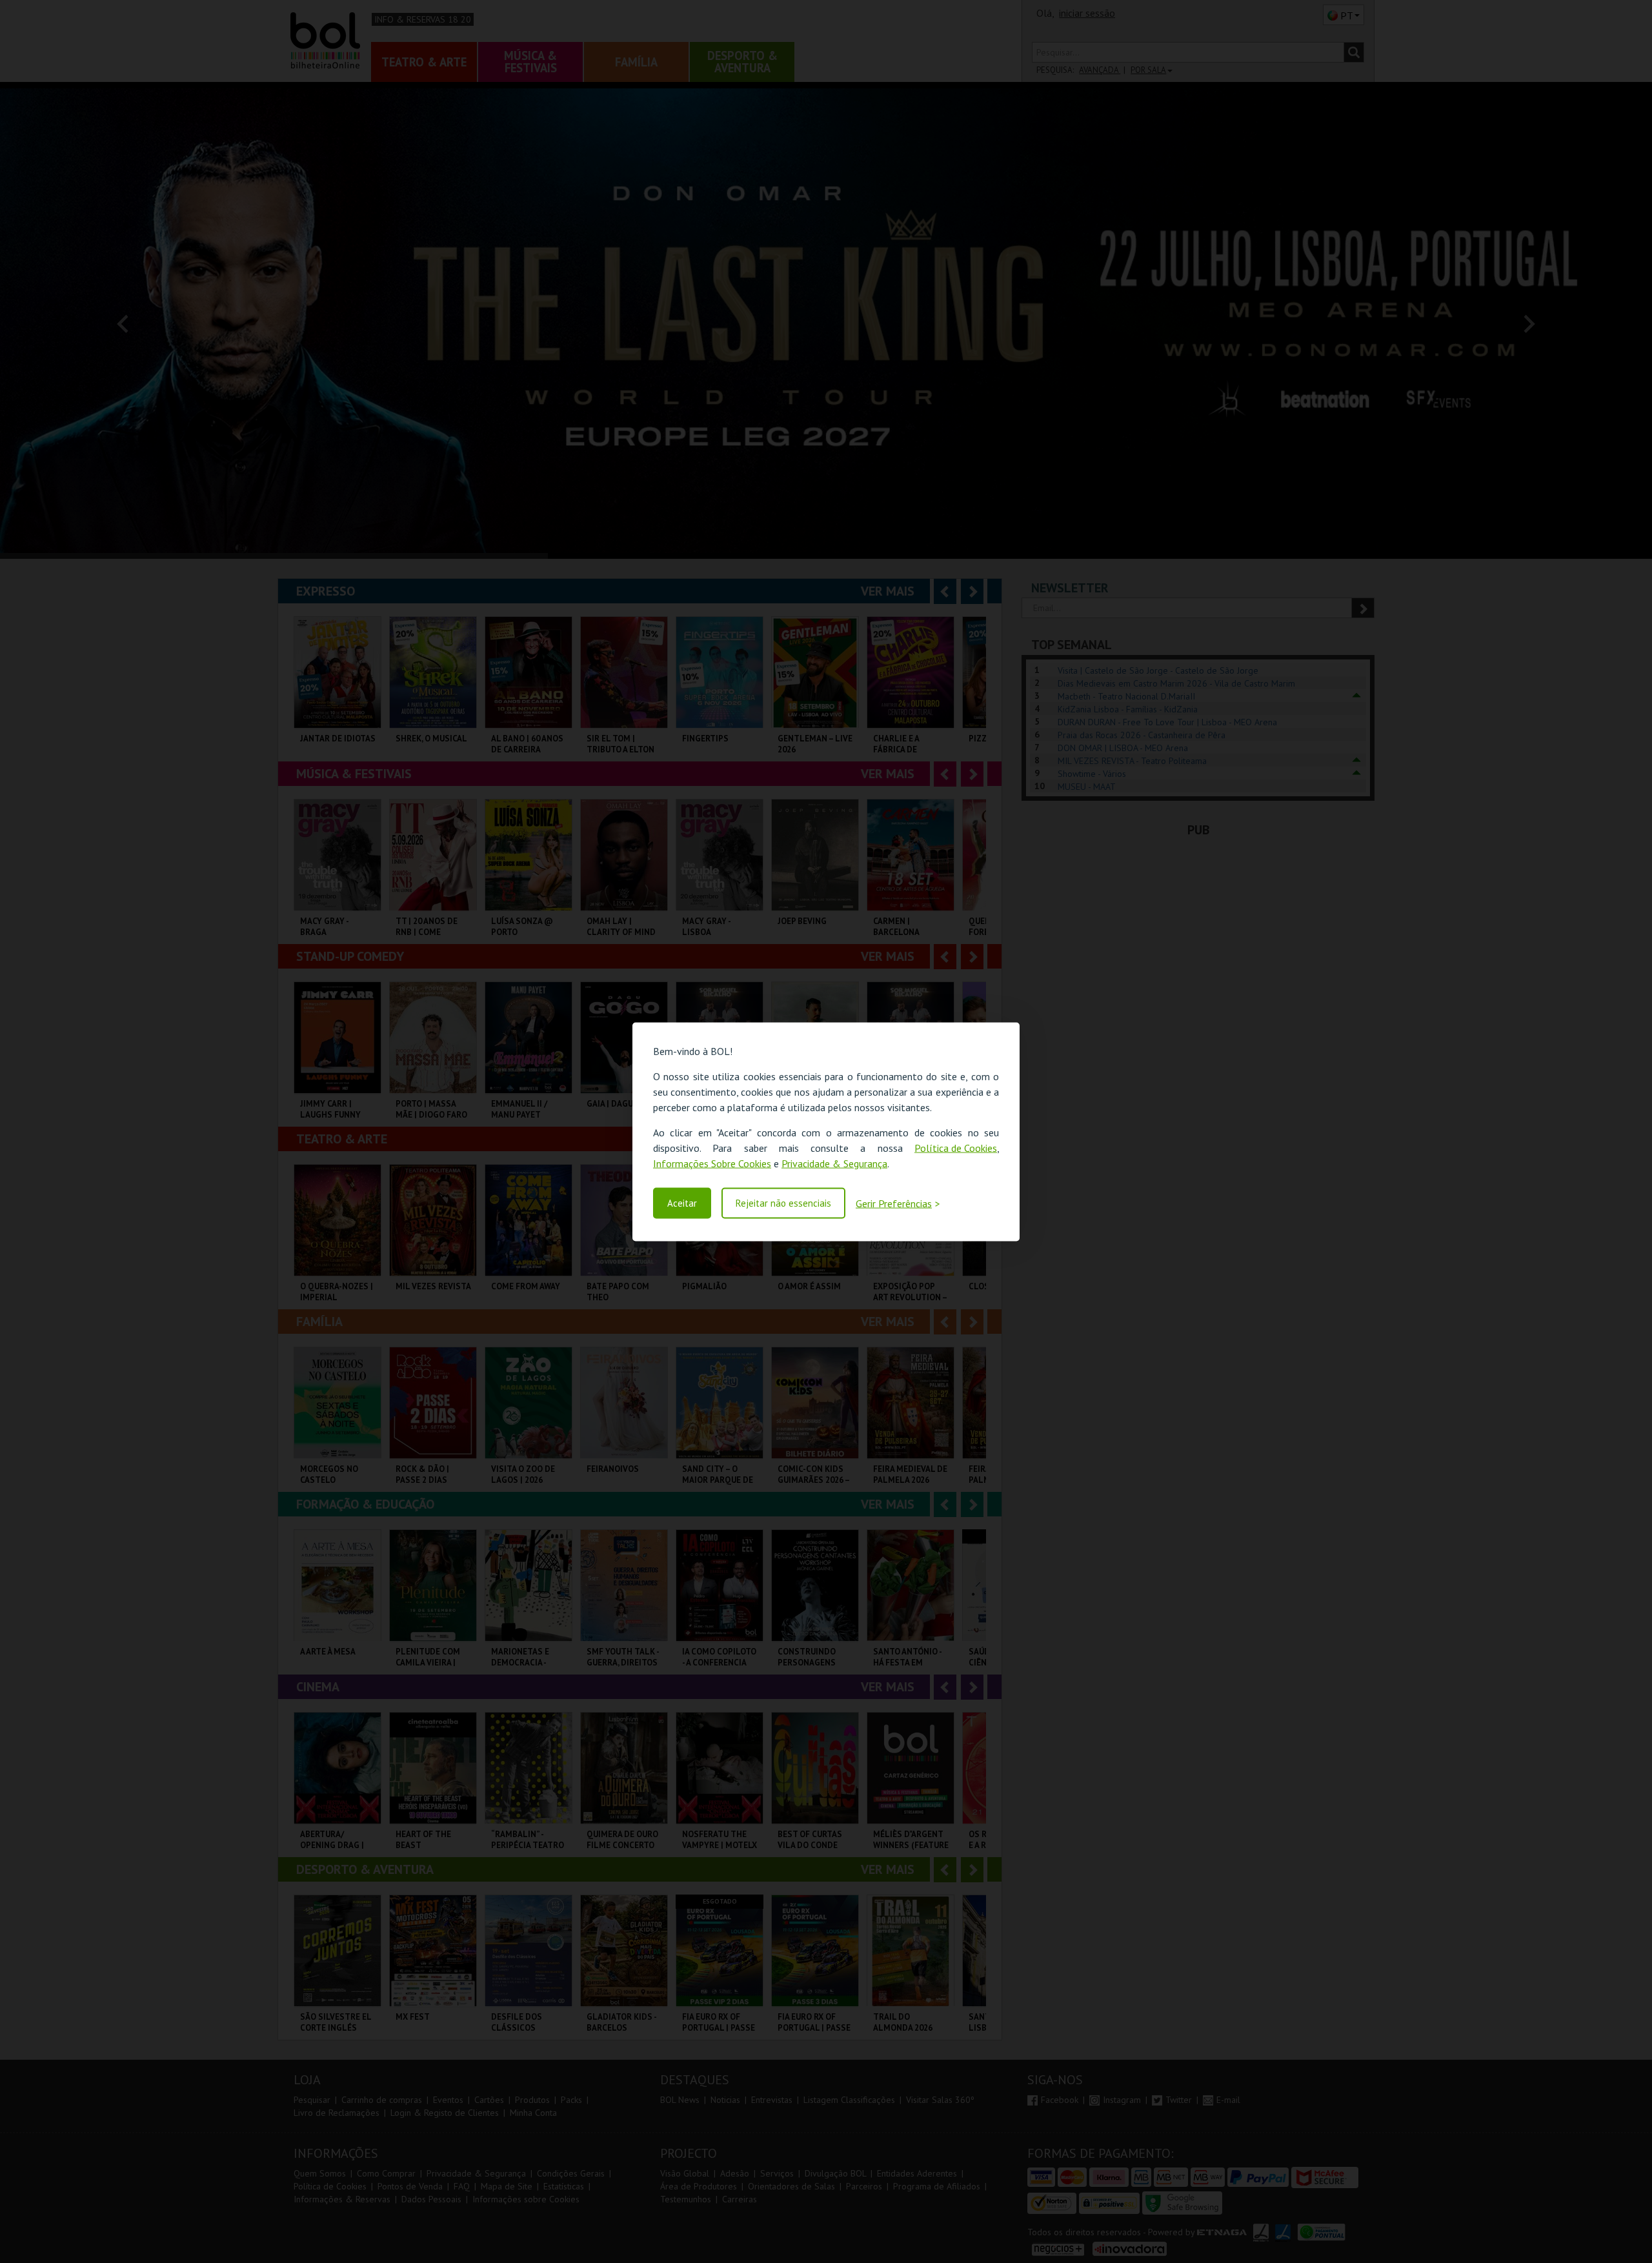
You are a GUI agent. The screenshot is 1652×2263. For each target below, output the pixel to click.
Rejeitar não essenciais (783, 1203)
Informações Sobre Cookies (712, 1163)
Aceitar (682, 1203)
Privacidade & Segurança (834, 1163)
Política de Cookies (956, 1147)
